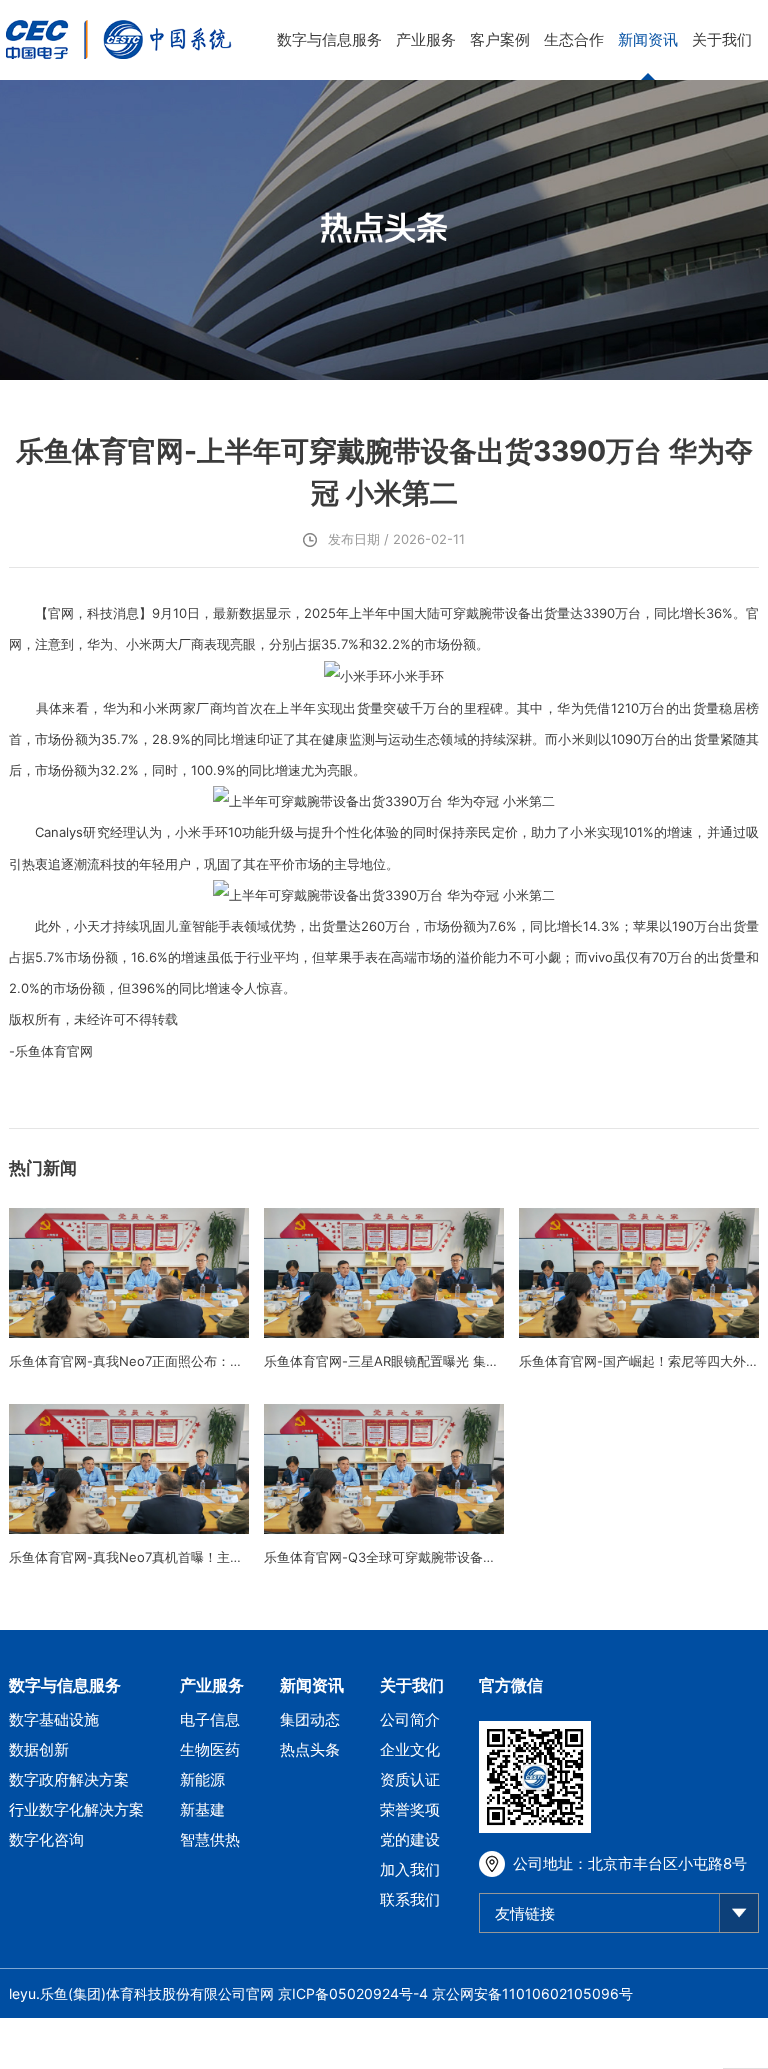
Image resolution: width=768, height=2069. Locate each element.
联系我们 (410, 1899)
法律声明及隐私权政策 (689, 2043)
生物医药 (210, 1749)
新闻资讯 (648, 39)
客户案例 (500, 39)
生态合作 (574, 39)
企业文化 (410, 1749)
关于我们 (722, 39)
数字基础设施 (54, 1719)
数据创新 (39, 1749)
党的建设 (410, 1839)
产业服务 (426, 39)
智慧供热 (210, 1839)
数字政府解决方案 (69, 1779)
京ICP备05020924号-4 (353, 1993)
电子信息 (210, 1719)
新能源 (202, 1779)
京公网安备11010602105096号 (532, 1993)
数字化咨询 (46, 1839)
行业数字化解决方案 (76, 1809)
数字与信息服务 (329, 39)
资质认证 (410, 1779)
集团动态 (310, 1719)
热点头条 (310, 1749)
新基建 (202, 1809)
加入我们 (410, 1869)
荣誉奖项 (410, 1809)
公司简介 (410, 1719)
